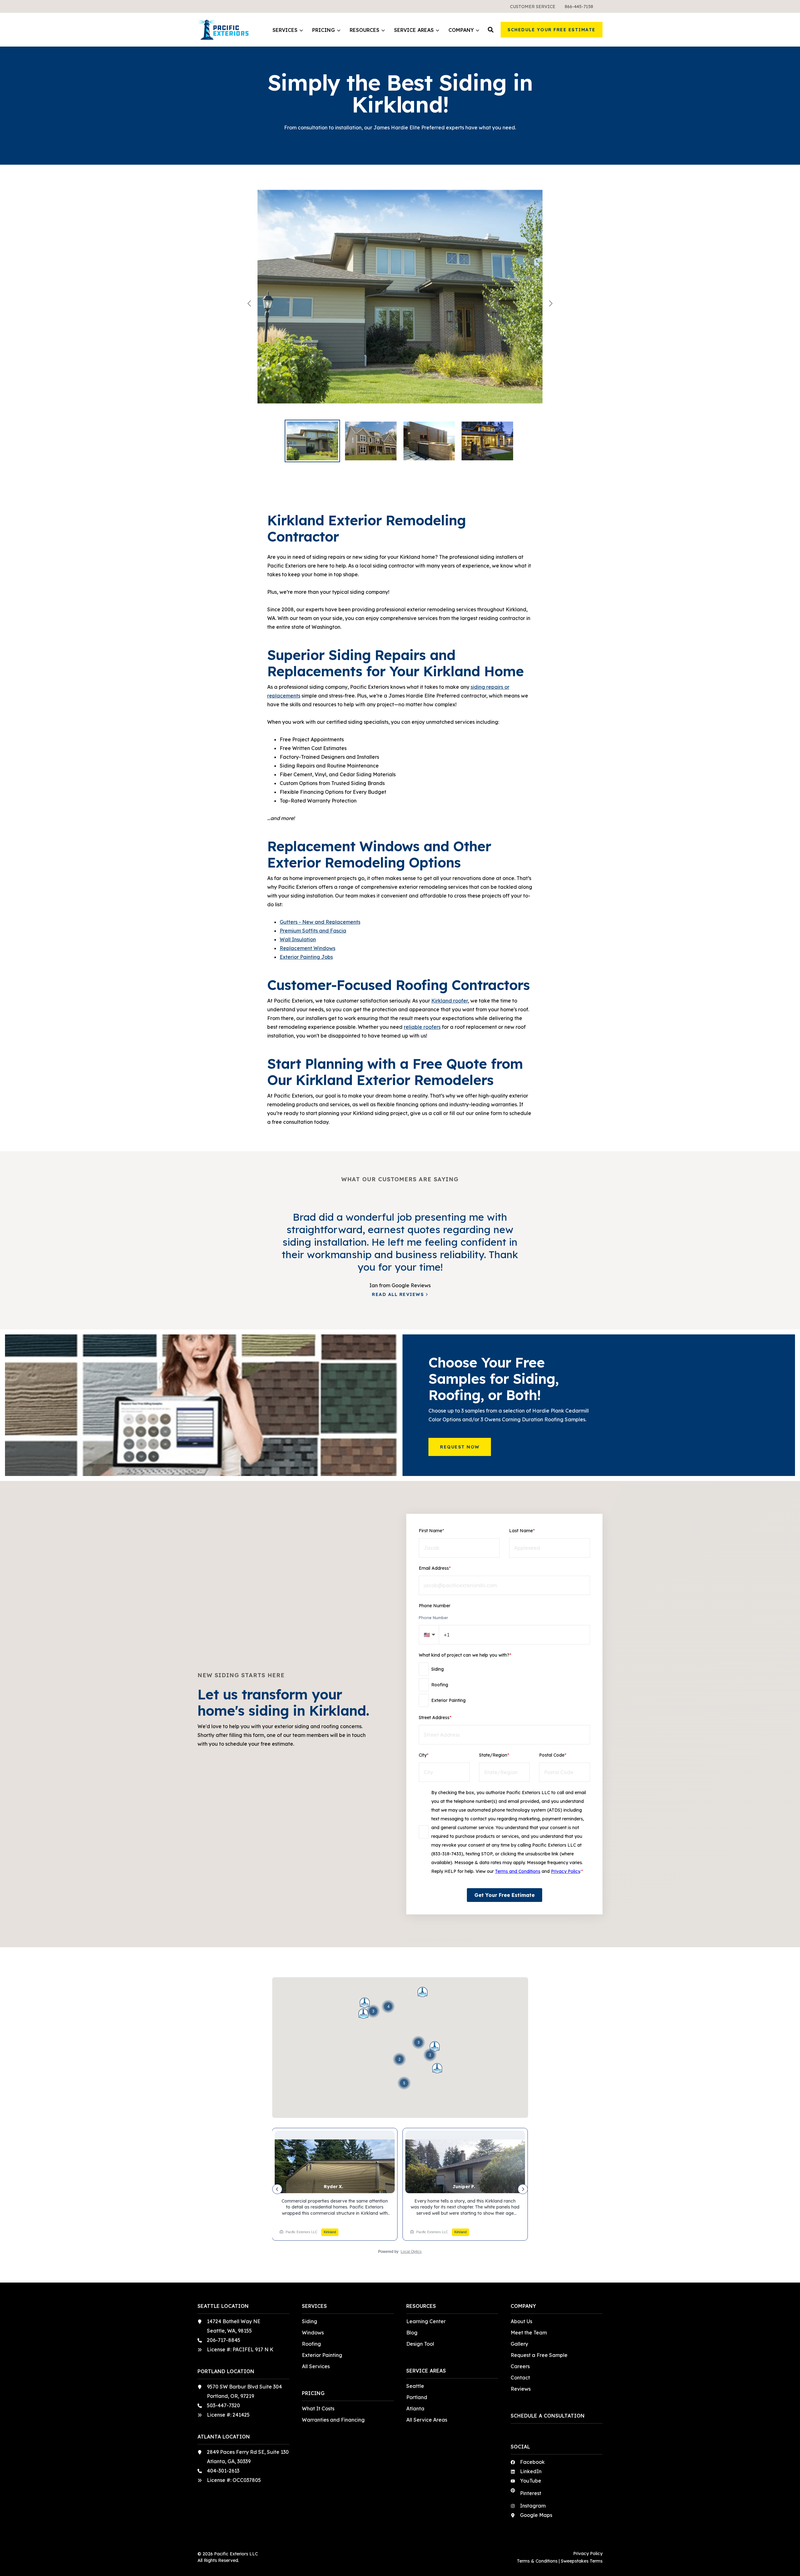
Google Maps (536, 2515)
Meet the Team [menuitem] (529, 2333)
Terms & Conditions (537, 2561)
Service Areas (414, 30)
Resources (365, 30)
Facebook (532, 2462)
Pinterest (531, 2493)
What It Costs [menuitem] (318, 2408)
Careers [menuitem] (520, 2366)
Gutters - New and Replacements (320, 922)
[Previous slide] (250, 303)
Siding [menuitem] (310, 2321)
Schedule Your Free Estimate (552, 30)
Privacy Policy (565, 1871)
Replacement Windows (307, 948)
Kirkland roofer (450, 1001)
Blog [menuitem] (412, 2333)
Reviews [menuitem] (521, 2389)
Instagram (533, 2506)
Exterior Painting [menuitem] (322, 2355)
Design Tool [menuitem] (420, 2344)
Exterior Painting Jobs (306, 957)
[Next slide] (550, 303)
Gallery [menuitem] (519, 2344)
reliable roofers (422, 1027)
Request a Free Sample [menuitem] (539, 2355)
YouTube (531, 2481)
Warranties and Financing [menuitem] (333, 2420)
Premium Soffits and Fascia (313, 931)
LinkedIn (531, 2471)
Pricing (324, 30)
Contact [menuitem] (520, 2378)
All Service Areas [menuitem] (427, 2420)
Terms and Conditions (518, 1871)
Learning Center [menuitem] (426, 2321)
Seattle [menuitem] (415, 2386)
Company (461, 30)
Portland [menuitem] (417, 2397)
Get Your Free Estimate (505, 1895)
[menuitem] (533, 6)
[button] (491, 30)
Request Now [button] (460, 1447)
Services (285, 30)
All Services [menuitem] (316, 2366)
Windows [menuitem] (313, 2333)
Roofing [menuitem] (311, 2344)
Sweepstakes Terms (582, 2561)
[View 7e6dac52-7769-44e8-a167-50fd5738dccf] (400, 303)
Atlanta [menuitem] (415, 2408)
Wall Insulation (298, 939)
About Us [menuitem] (521, 2321)
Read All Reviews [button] (398, 1294)
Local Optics (411, 2252)
